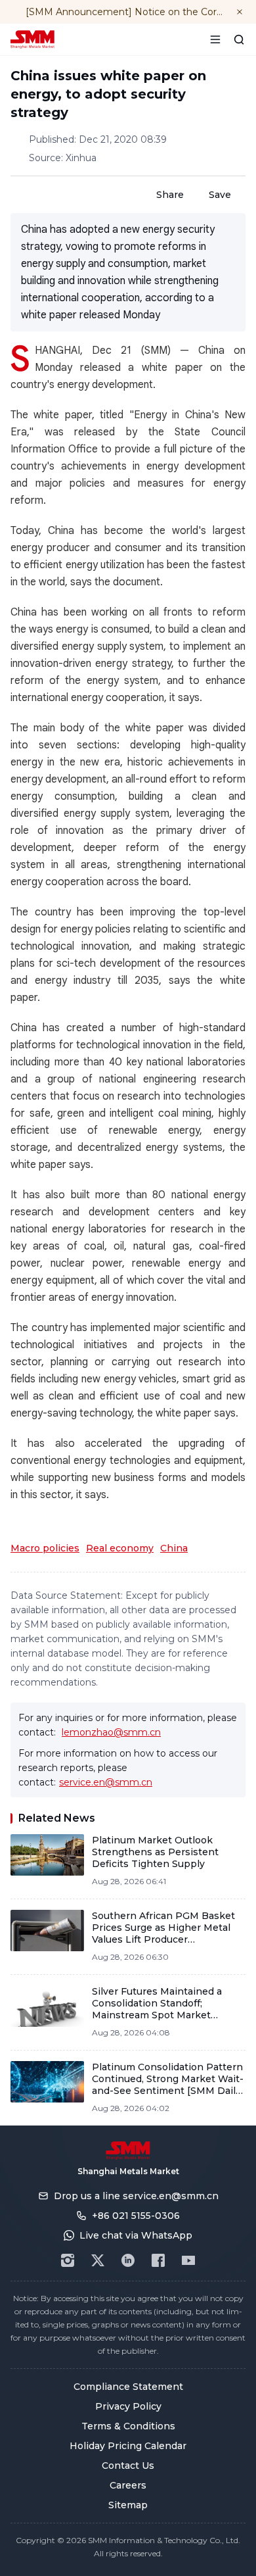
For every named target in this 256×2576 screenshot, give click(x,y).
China (174, 1548)
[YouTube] (188, 2260)
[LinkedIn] (128, 2260)
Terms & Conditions (128, 2426)
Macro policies (45, 1548)
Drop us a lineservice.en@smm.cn (136, 2196)
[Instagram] (68, 2260)
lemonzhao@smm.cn (111, 1732)
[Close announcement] (240, 12)
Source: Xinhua (63, 158)
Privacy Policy (128, 2406)
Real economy (120, 1548)
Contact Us (128, 2466)
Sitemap (128, 2505)
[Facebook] (158, 2260)
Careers (128, 2485)
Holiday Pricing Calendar (128, 2446)
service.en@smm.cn (106, 1782)
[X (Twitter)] (98, 2260)
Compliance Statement (128, 2387)
